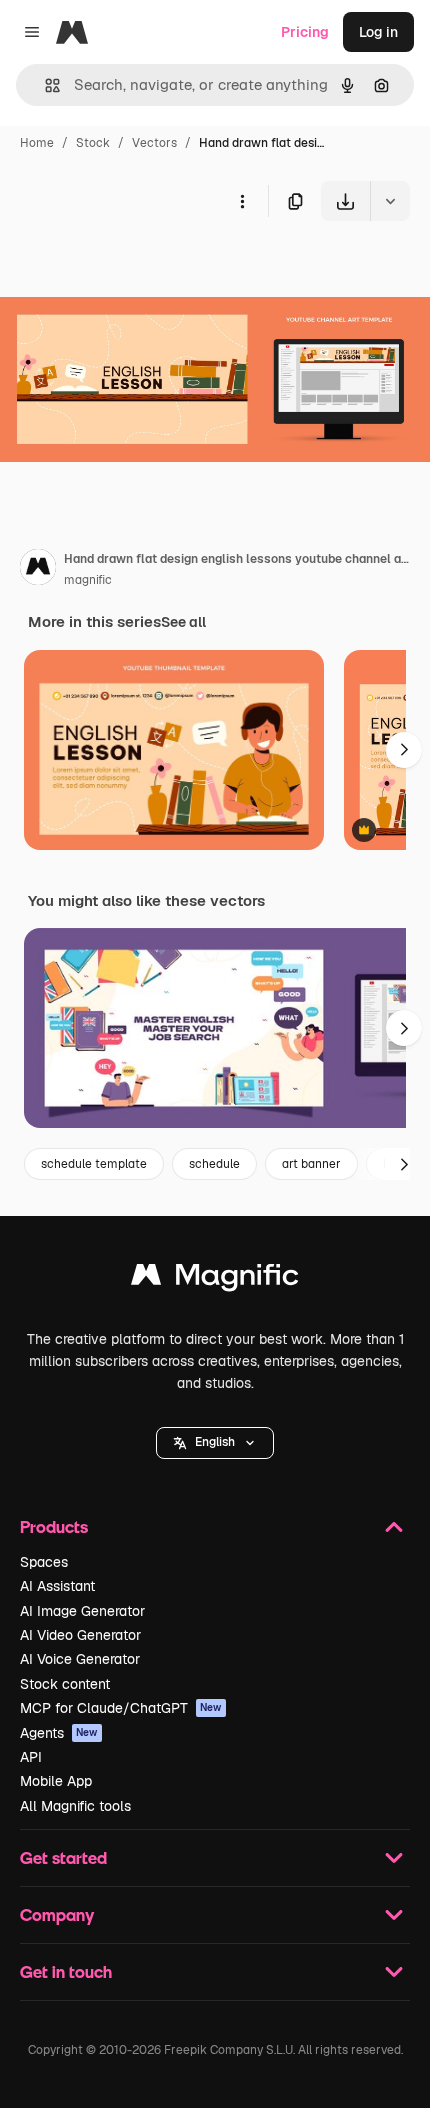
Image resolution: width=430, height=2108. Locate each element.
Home (37, 143)
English (215, 1442)
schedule (214, 1164)
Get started (63, 1857)
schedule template (94, 1164)
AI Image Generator (82, 1611)
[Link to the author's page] (38, 570)
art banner (311, 1164)
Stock (93, 143)
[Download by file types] (390, 201)
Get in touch (66, 1971)
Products (54, 1526)
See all (183, 622)
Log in (378, 32)
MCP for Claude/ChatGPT (121, 1708)
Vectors (154, 143)
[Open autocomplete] (44, 85)
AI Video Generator (80, 1635)
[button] (215, 1443)
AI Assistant (57, 1586)
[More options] (242, 201)
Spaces (44, 1562)
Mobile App (56, 1781)
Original (128, 267)
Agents (59, 1733)
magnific (88, 580)
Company (57, 1914)
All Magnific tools (75, 1806)
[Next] (404, 750)
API (31, 1757)
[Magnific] (215, 1279)
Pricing (305, 32)
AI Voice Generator (80, 1659)
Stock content (65, 1684)
